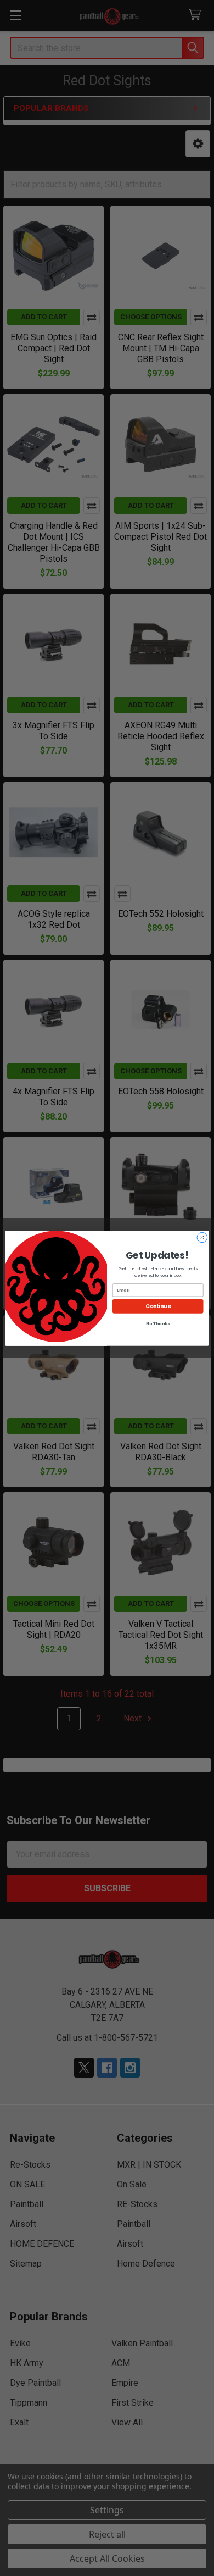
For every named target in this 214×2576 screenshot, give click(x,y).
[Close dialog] (202, 1237)
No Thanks (158, 1323)
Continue (158, 1306)
